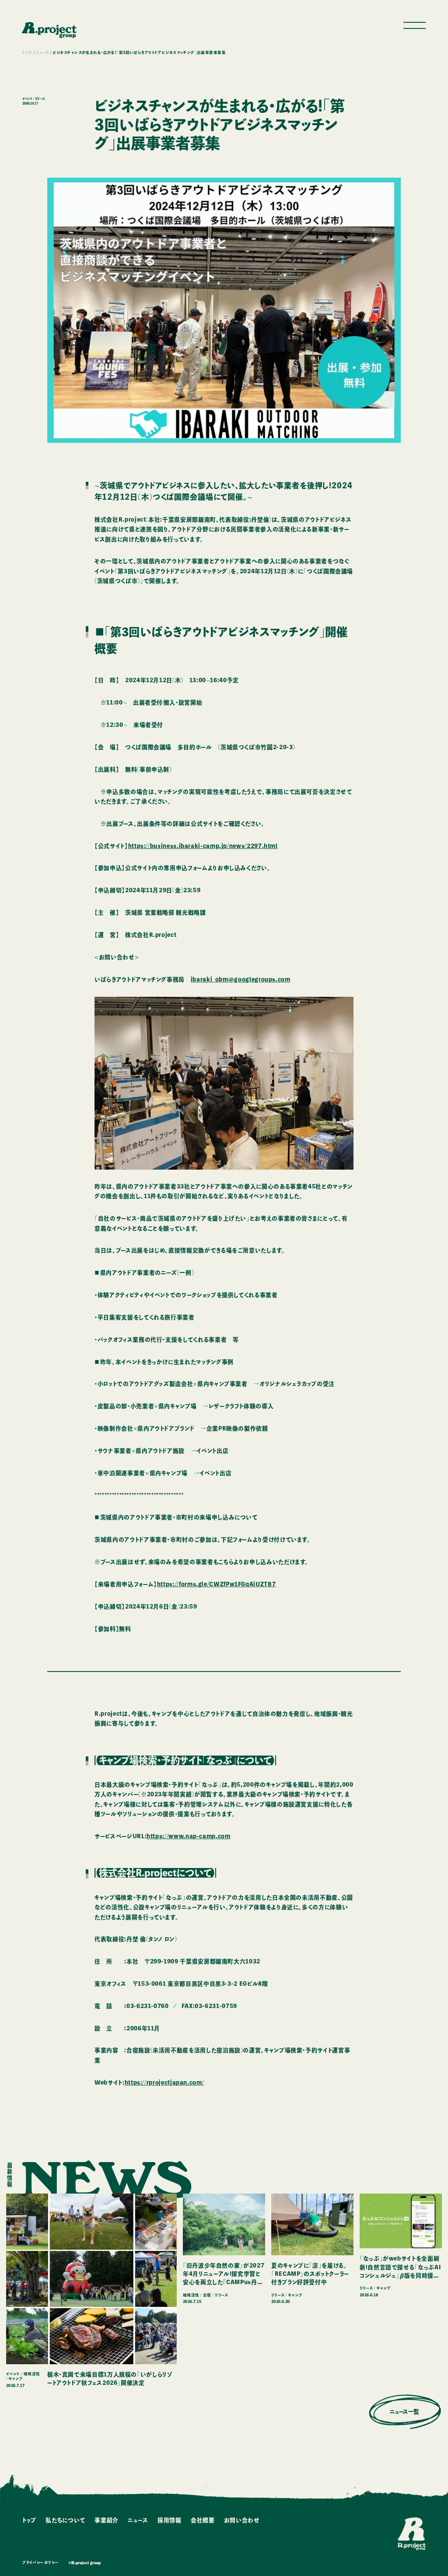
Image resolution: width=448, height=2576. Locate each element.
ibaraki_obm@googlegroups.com (241, 980)
